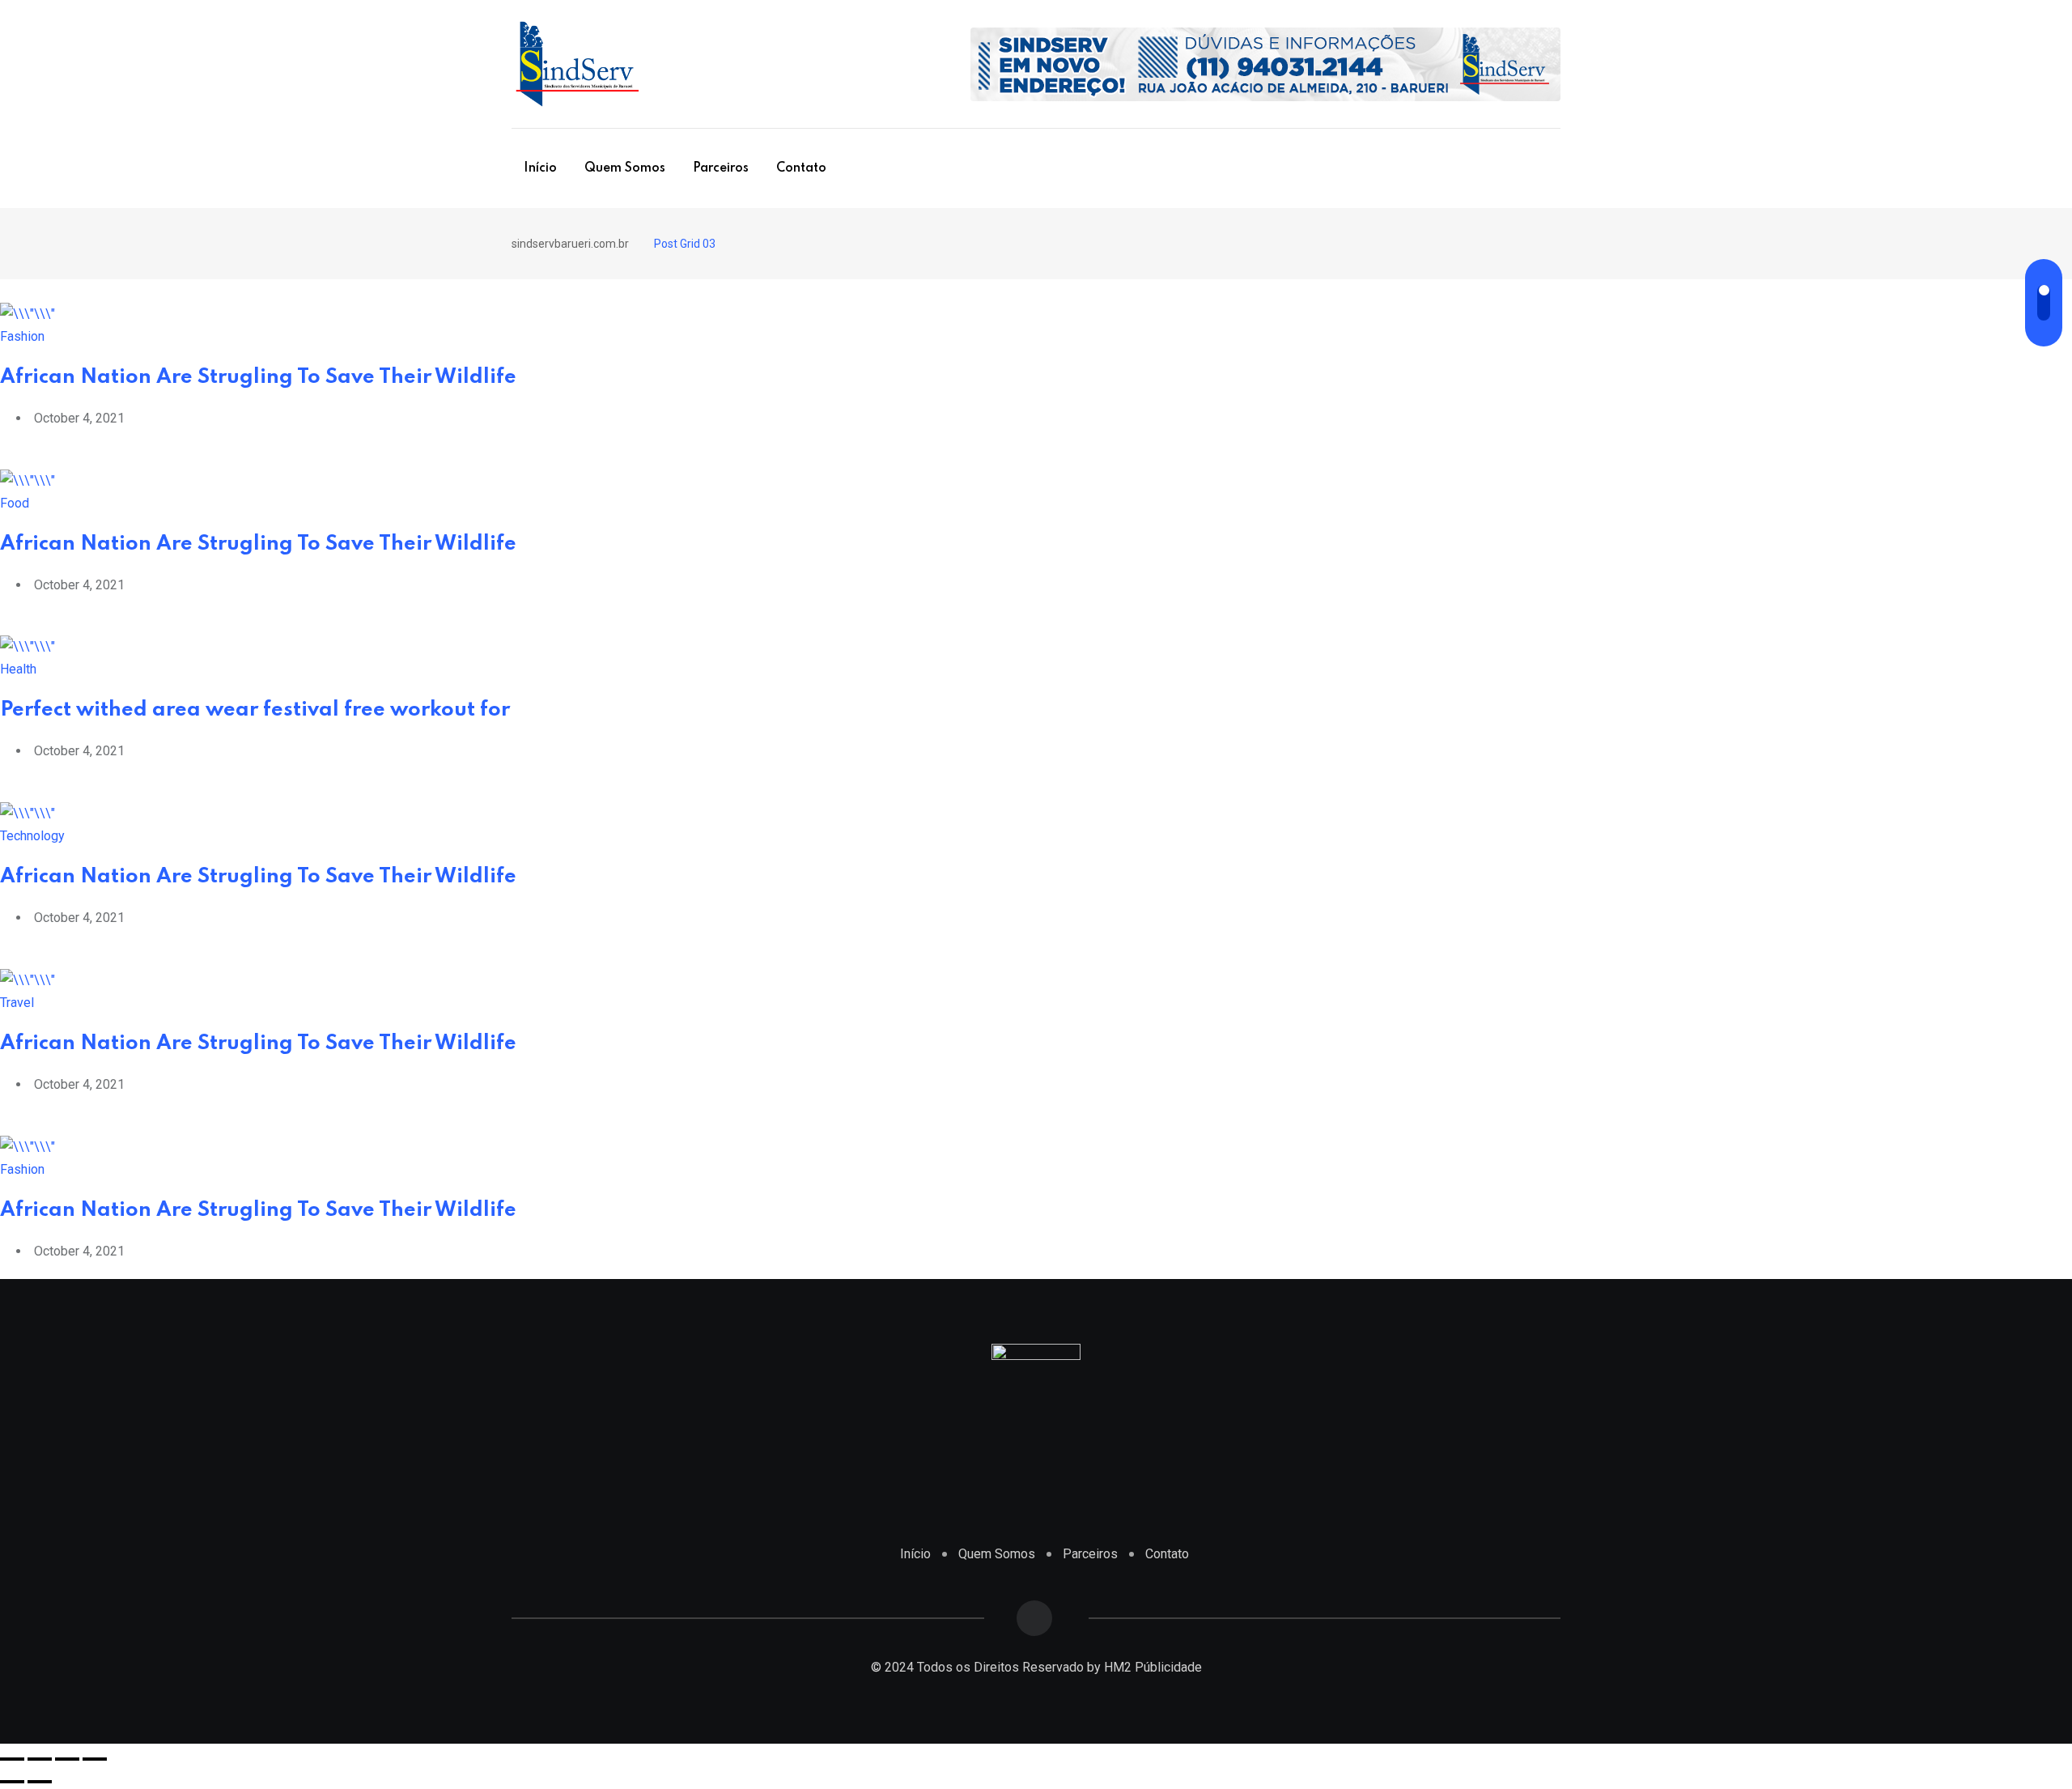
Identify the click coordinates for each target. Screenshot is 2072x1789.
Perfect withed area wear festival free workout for (255, 710)
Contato (801, 168)
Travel (17, 1003)
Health (18, 669)
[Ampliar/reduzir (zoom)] (95, 1759)
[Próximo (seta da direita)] (40, 1782)
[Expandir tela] (67, 1759)
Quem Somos (625, 168)
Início (540, 168)
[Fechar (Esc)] (12, 1759)
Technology (32, 836)
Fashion (22, 336)
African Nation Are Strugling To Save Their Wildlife (258, 378)
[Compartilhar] (40, 1759)
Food (15, 503)
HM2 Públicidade (1153, 1667)
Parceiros (721, 168)
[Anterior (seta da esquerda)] (12, 1782)
